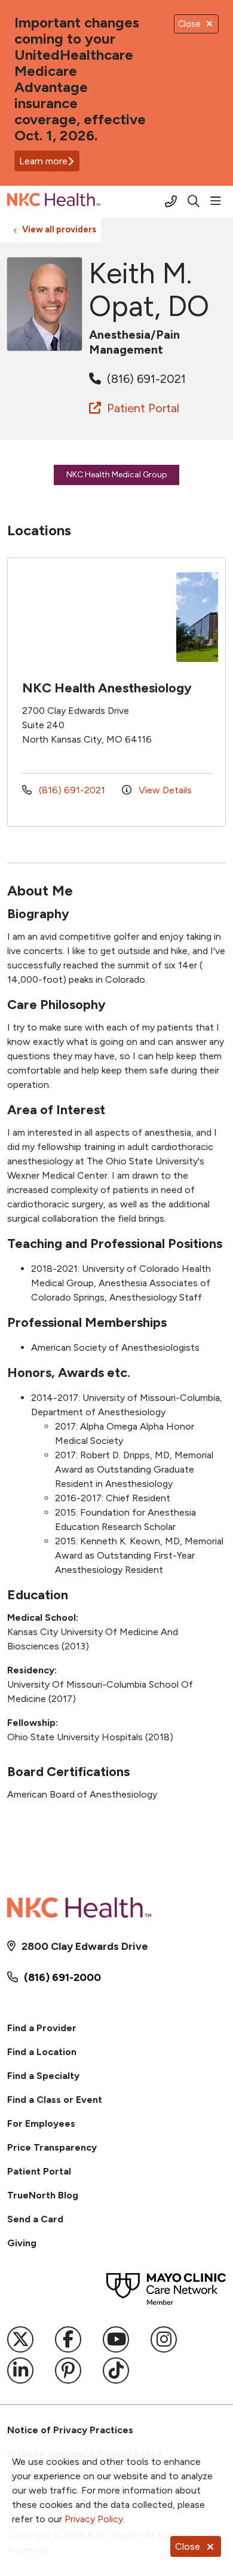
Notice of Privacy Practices (70, 2430)
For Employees (41, 2123)
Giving (22, 2243)
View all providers (59, 229)
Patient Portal (142, 408)
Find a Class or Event (55, 2100)
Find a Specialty (43, 2076)
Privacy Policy (94, 2519)
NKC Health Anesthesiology (107, 688)
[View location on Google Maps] (96, 617)
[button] (218, 201)
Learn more (43, 161)
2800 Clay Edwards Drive (85, 1946)
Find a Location (42, 2052)
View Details (164, 790)
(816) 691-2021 (145, 379)
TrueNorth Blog (43, 2195)
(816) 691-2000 (62, 1977)
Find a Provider (42, 2028)
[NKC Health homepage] (84, 202)
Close (188, 2546)
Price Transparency (52, 2147)
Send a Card (35, 2219)
